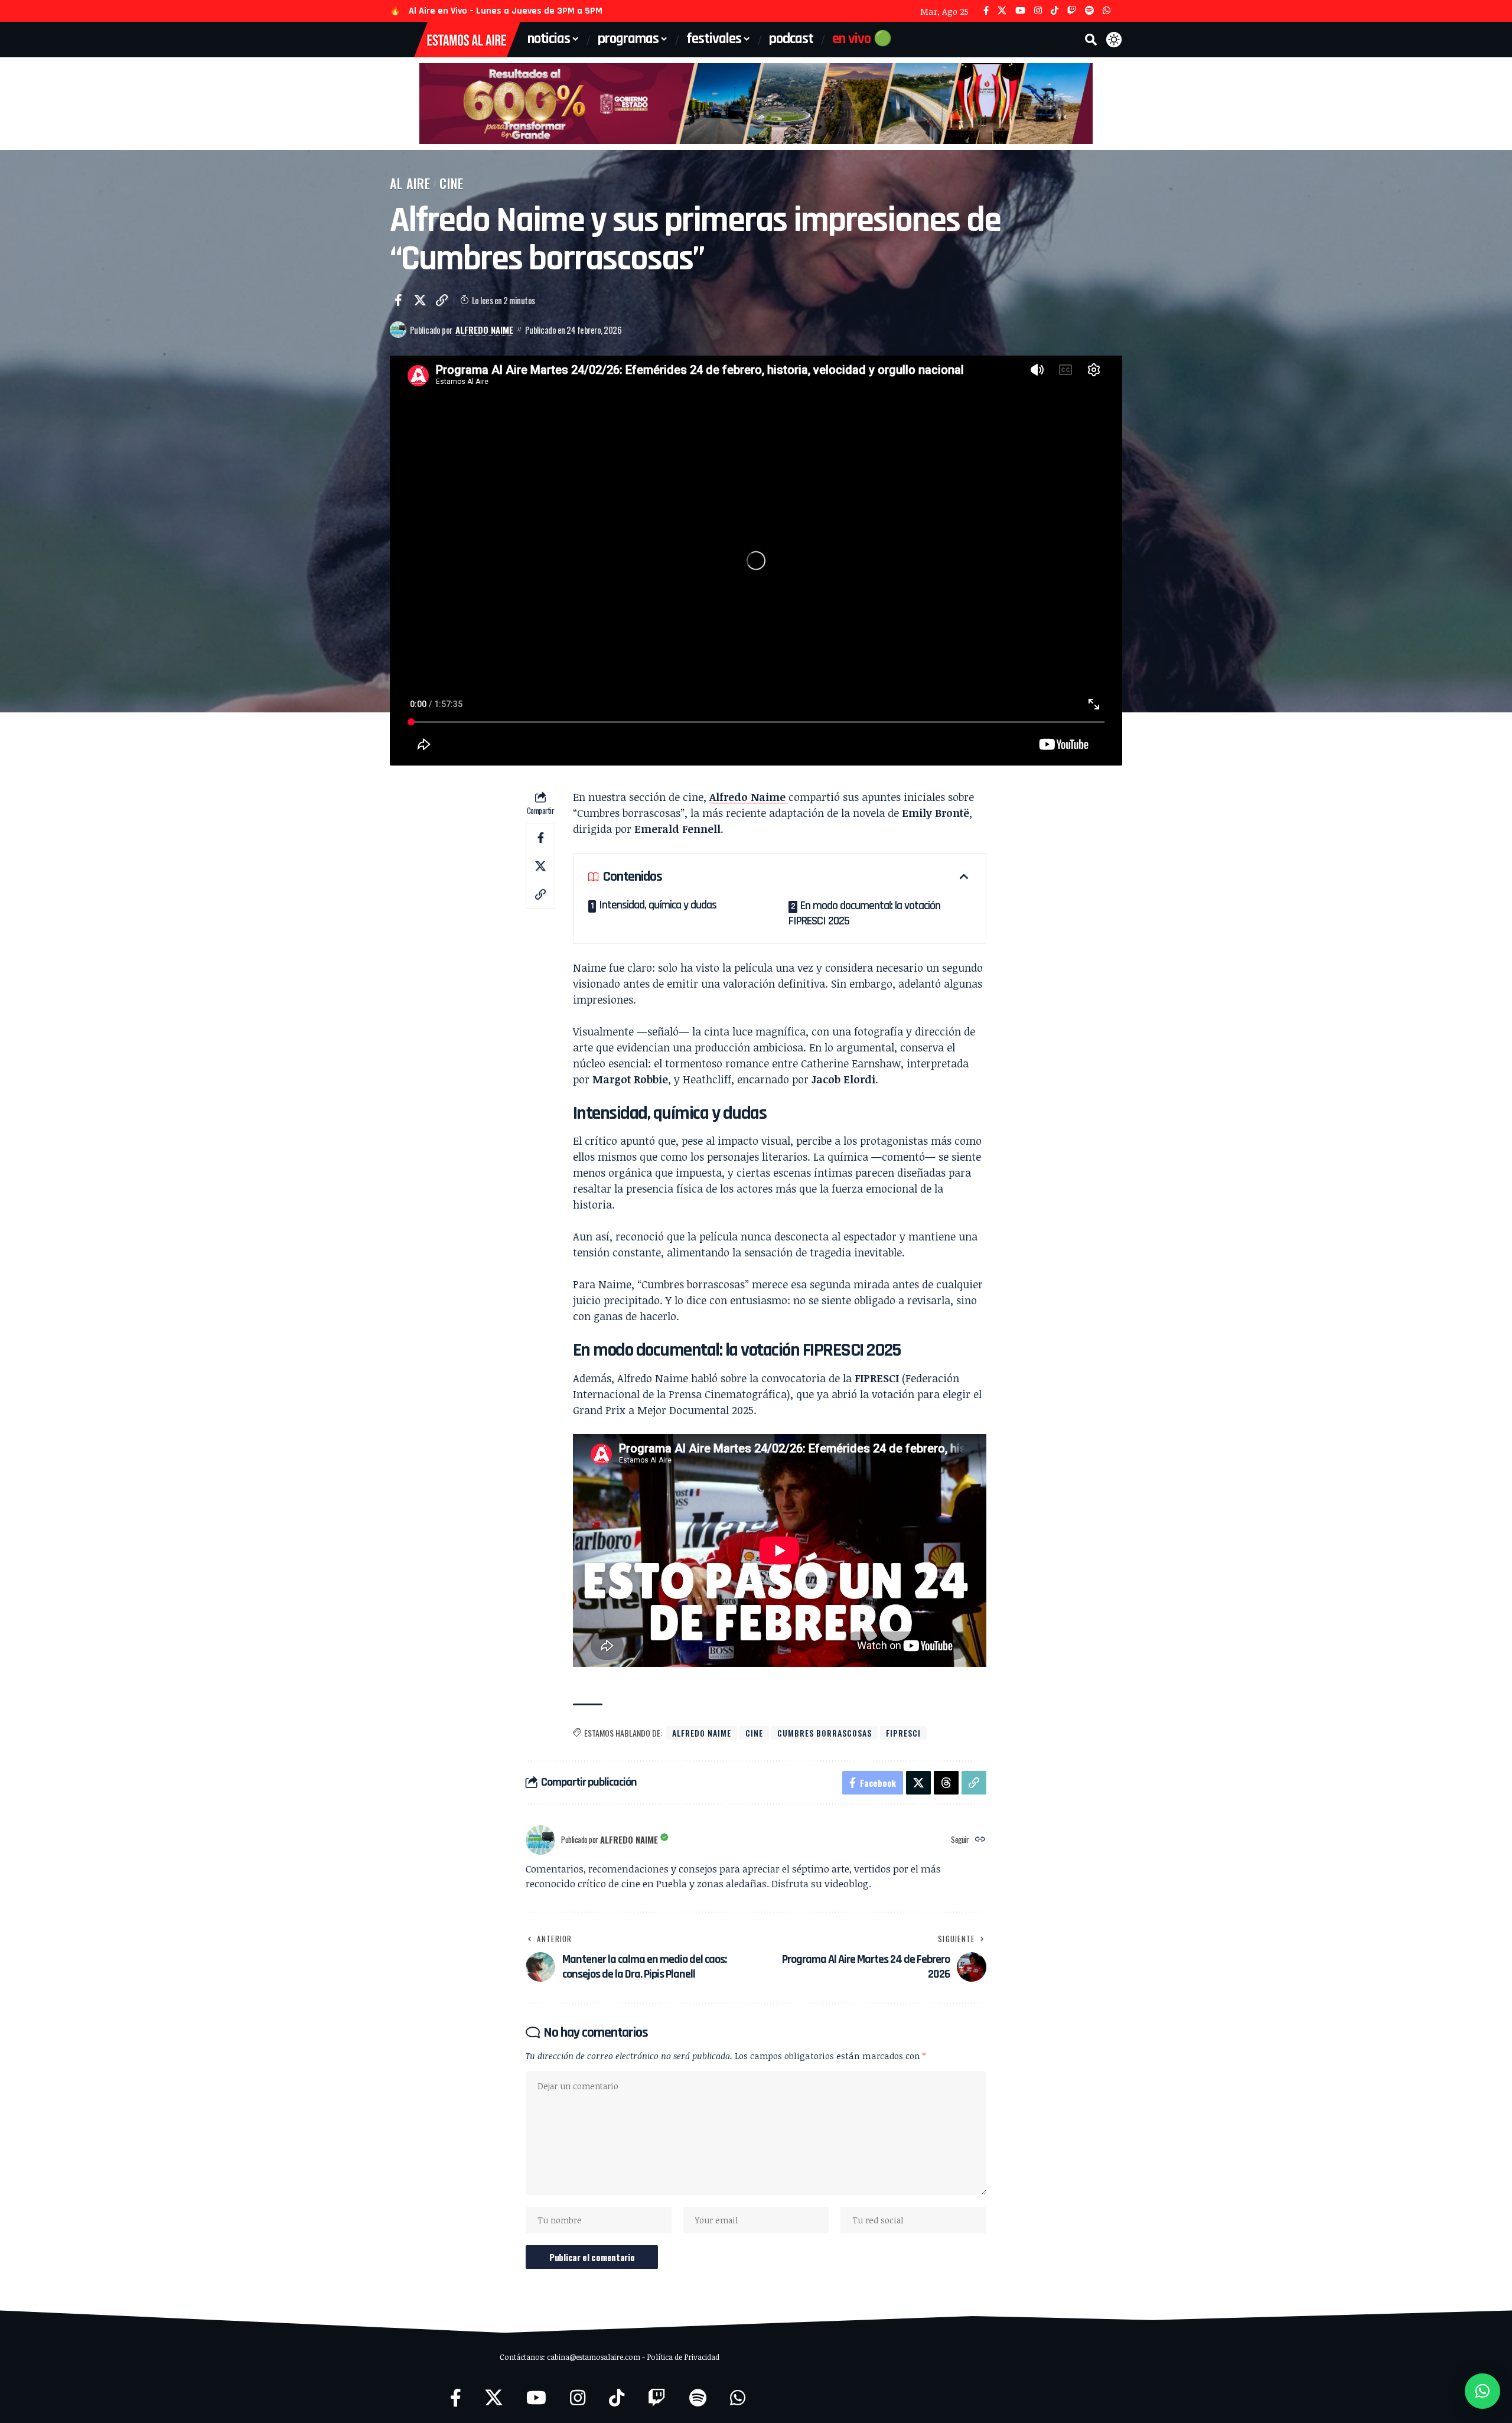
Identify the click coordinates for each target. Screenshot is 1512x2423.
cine (754, 1733)
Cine (452, 183)
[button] (1091, 40)
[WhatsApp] (1107, 11)
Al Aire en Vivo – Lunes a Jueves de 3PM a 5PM (506, 11)
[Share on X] (420, 300)
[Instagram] (1038, 11)
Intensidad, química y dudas (658, 905)
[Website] (980, 1840)
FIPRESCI (903, 1733)
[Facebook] (986, 11)
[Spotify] (1089, 11)
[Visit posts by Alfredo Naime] (398, 330)
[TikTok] (1055, 11)
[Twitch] (1072, 11)
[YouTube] (1020, 11)
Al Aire (410, 183)
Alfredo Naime (484, 330)
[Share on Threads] (946, 1783)
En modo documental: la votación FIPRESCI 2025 (864, 913)
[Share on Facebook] (398, 300)
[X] (1002, 11)
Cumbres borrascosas (825, 1733)
